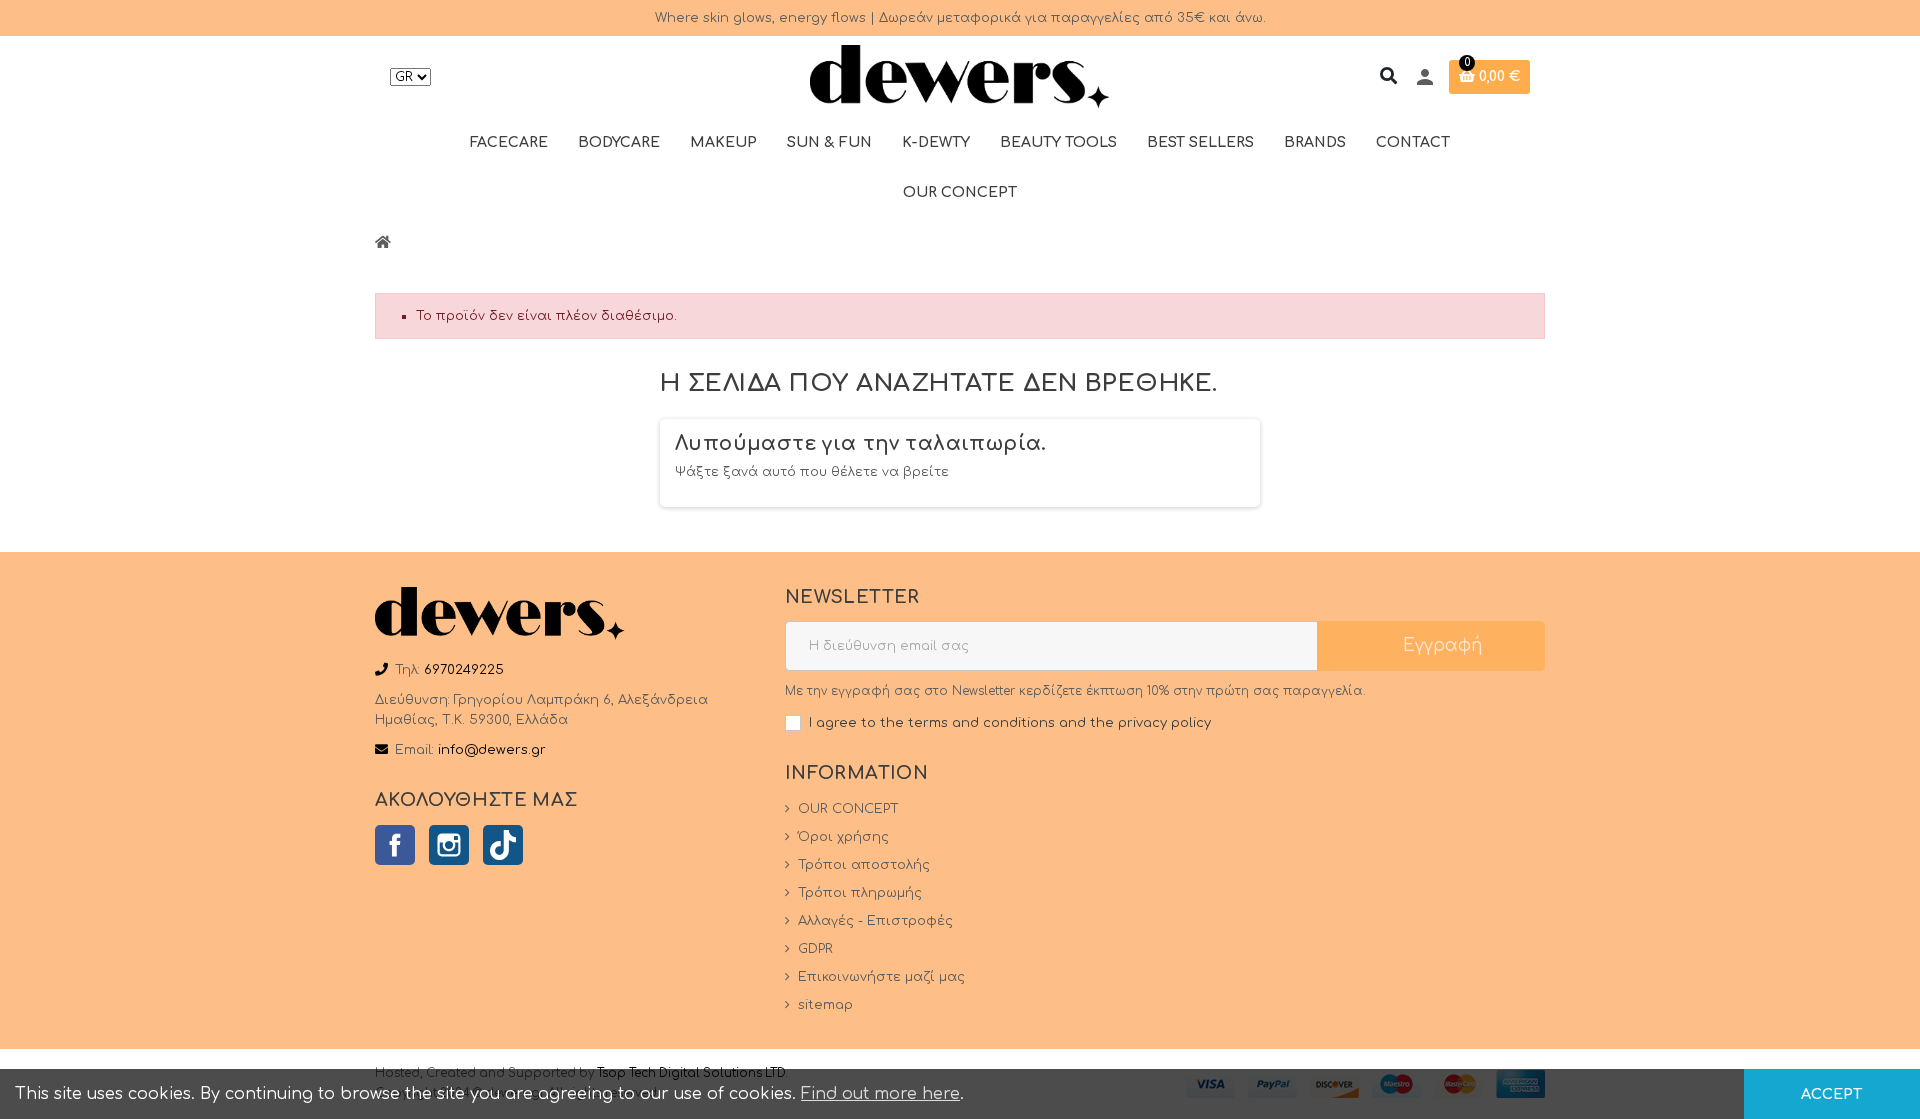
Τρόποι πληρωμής (860, 893)
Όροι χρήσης (843, 837)
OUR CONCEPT (848, 809)
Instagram (449, 845)
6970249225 (464, 670)
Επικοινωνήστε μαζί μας (881, 977)
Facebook (395, 845)
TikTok (503, 845)
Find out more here (880, 1094)
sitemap (825, 1005)
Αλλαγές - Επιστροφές (875, 921)
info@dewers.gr (492, 750)
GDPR (815, 949)
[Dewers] (960, 77)
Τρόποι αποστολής (864, 865)
